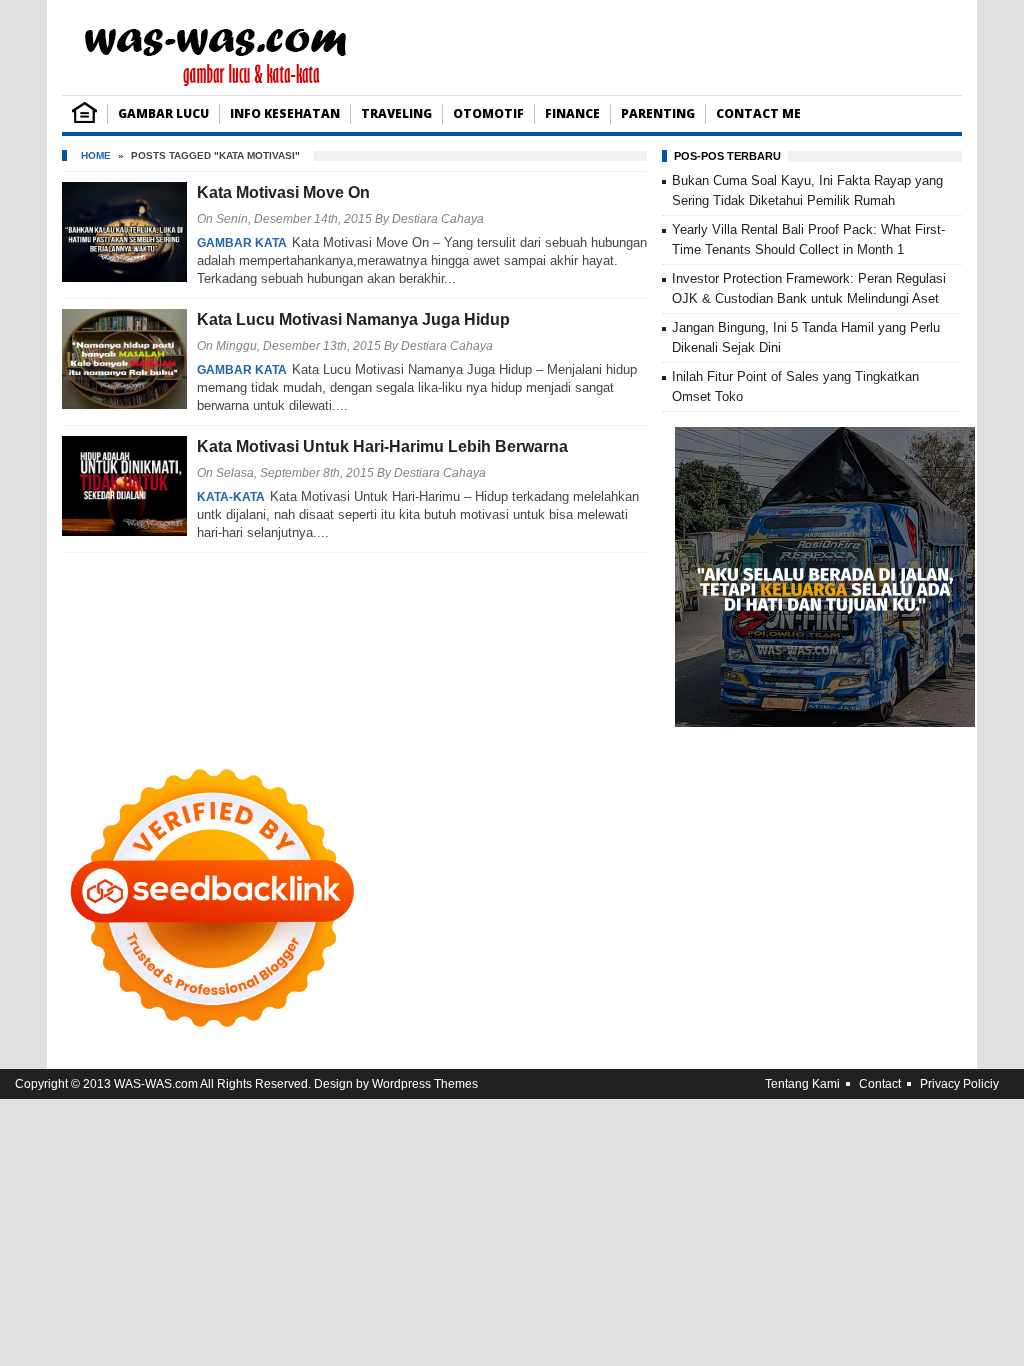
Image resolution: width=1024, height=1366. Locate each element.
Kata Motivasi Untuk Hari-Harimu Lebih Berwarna (382, 446)
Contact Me (758, 113)
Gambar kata (242, 243)
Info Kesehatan (285, 113)
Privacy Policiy (959, 1084)
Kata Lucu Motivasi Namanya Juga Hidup (353, 319)
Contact (880, 1084)
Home (96, 155)
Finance (572, 113)
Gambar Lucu (163, 113)
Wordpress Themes (425, 1084)
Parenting (658, 113)
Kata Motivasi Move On (283, 192)
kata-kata (231, 497)
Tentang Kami (802, 1084)
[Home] (84, 118)
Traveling (396, 113)
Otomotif (488, 113)
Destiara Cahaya (438, 219)
